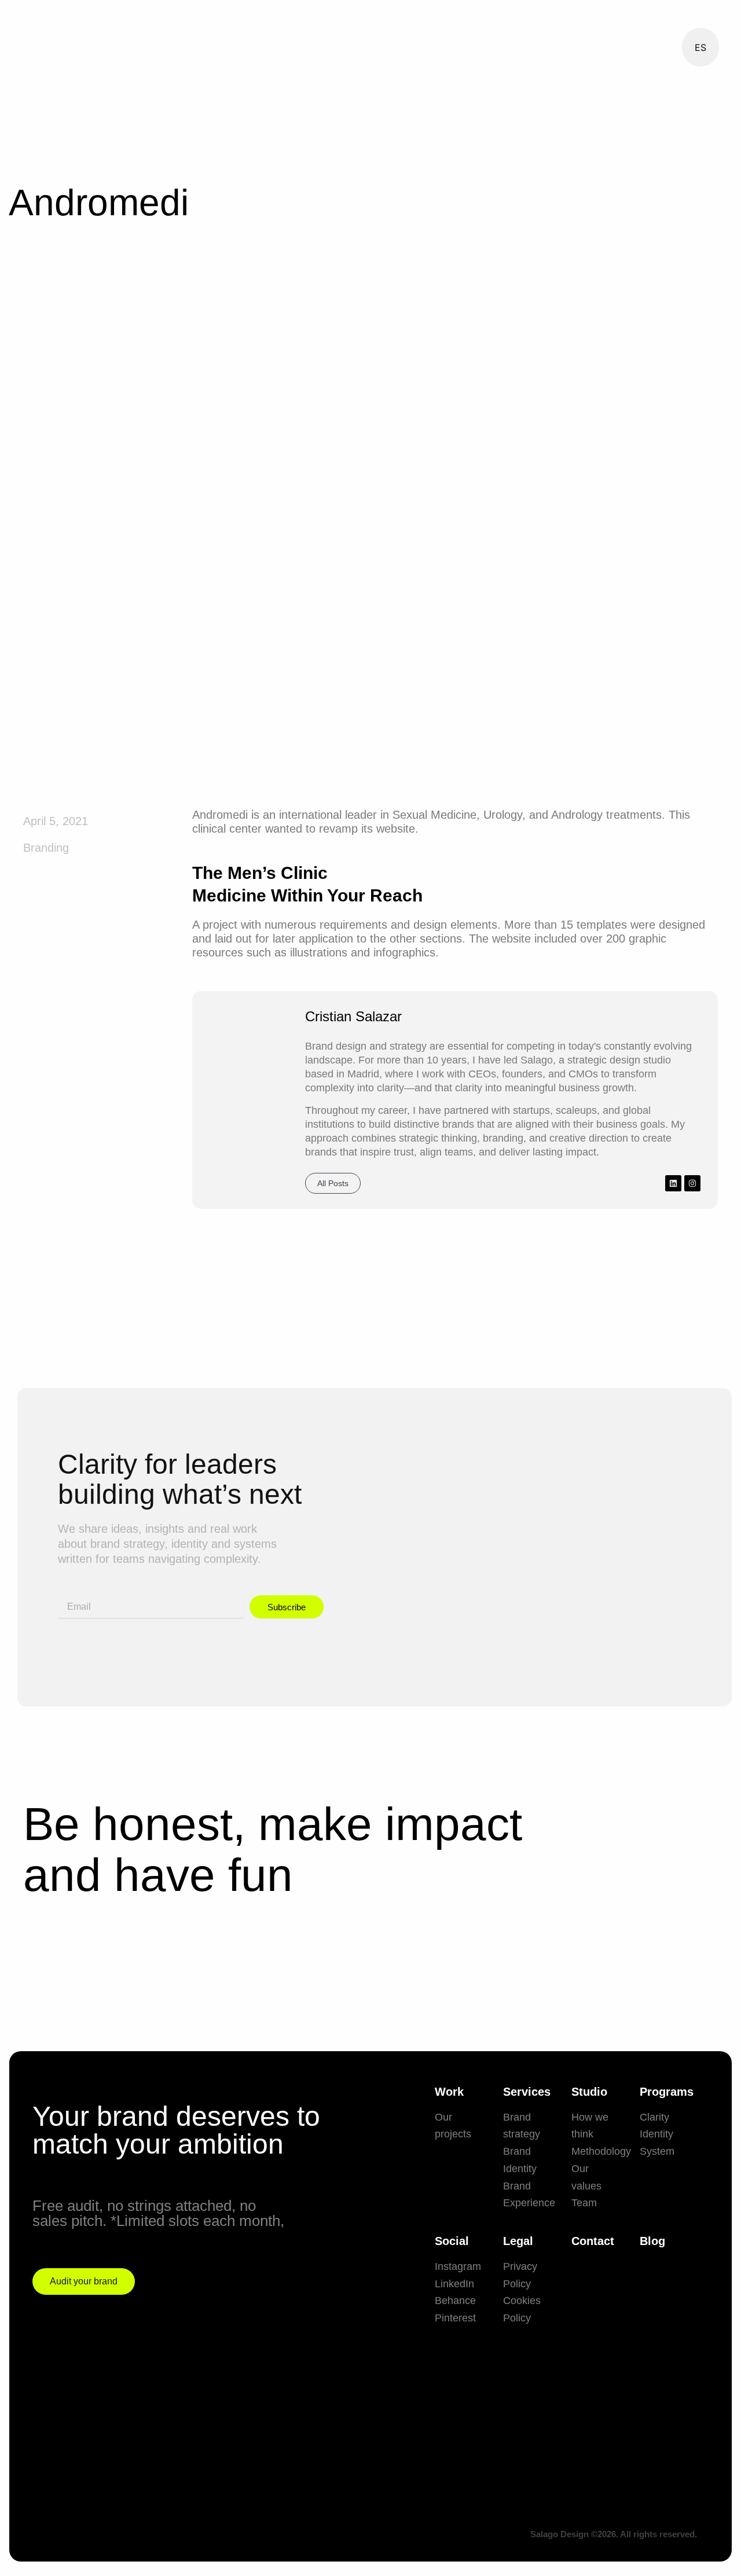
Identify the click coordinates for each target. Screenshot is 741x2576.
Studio (589, 2092)
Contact (593, 2241)
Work (449, 2092)
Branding (46, 848)
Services (527, 2092)
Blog (652, 2241)
